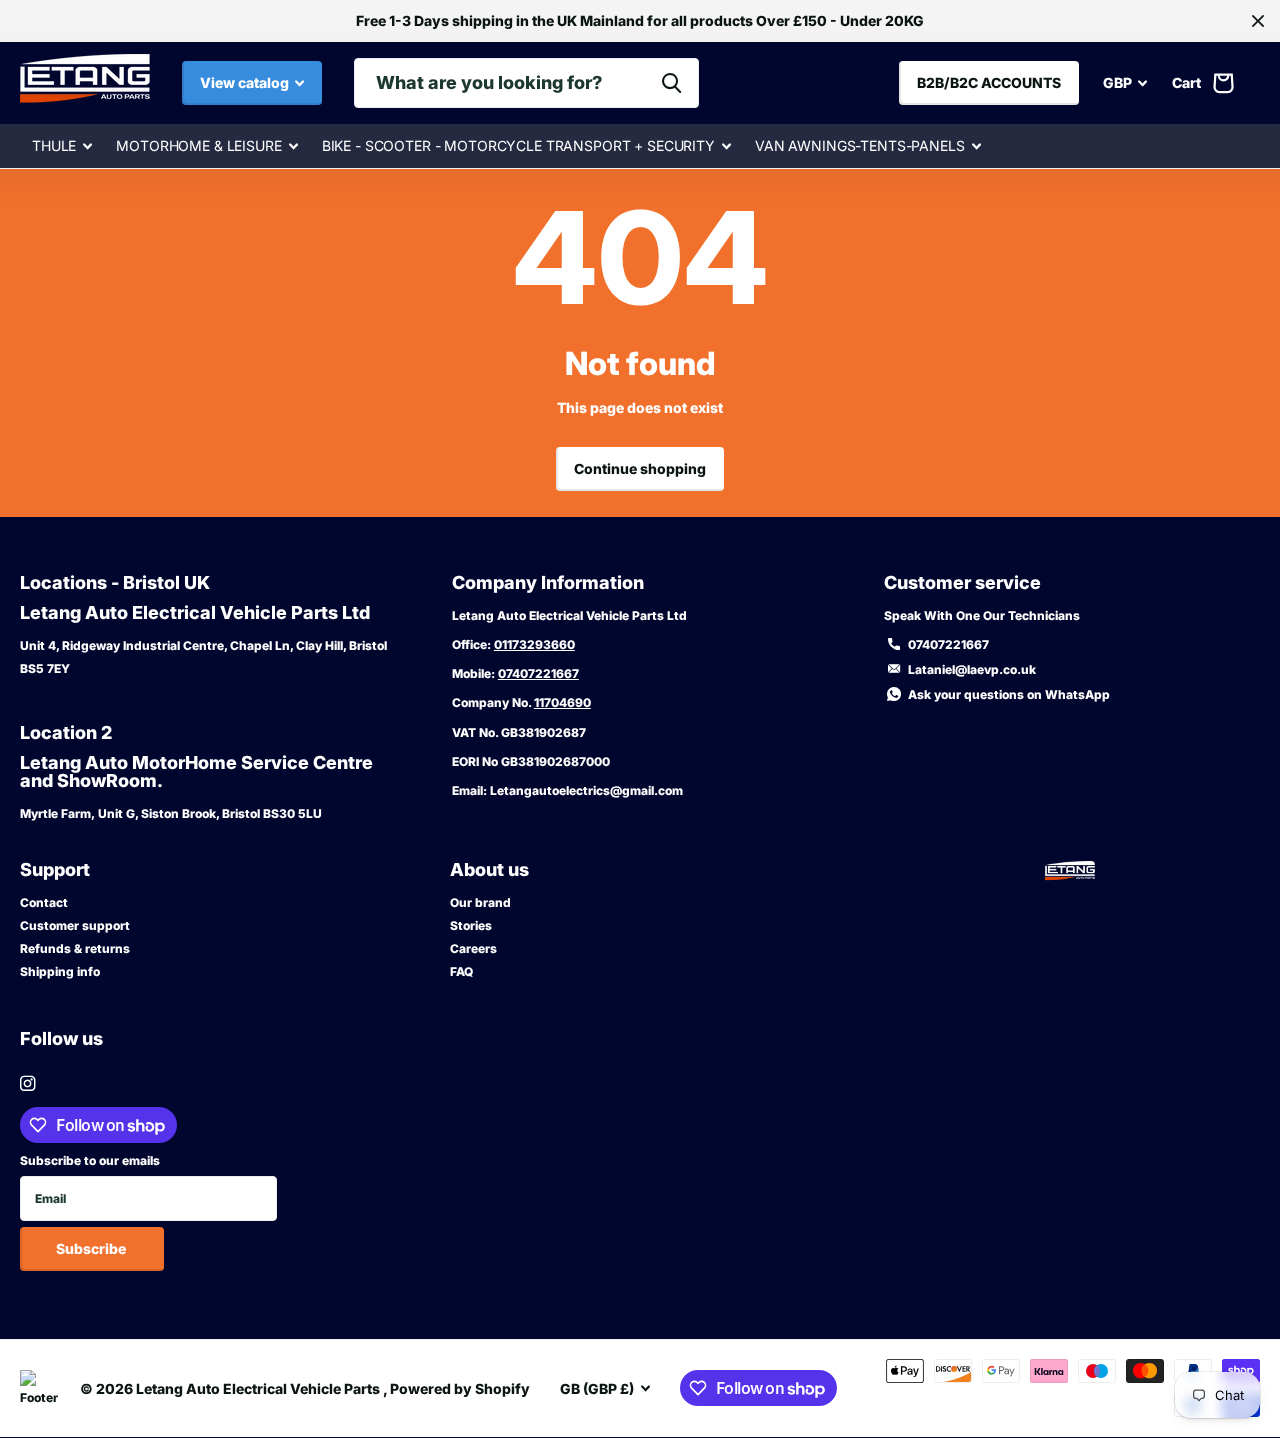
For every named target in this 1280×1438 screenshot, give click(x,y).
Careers (473, 948)
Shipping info (60, 971)
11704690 (562, 702)
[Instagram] (27, 1083)
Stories (471, 925)
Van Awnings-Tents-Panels (860, 145)
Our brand (480, 902)
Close (1258, 21)
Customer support (75, 925)
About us (489, 869)
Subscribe (92, 1248)
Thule (54, 145)
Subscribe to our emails (90, 1160)
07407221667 (538, 673)
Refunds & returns (75, 948)
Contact (44, 902)
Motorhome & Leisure (198, 145)
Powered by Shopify (460, 1388)
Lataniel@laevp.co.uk (972, 669)
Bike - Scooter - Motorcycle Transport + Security (518, 145)
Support (55, 869)
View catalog (246, 82)
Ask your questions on (1009, 694)
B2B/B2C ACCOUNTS (989, 82)
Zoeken (671, 83)
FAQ (461, 971)
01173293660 (534, 644)
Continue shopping (640, 468)
